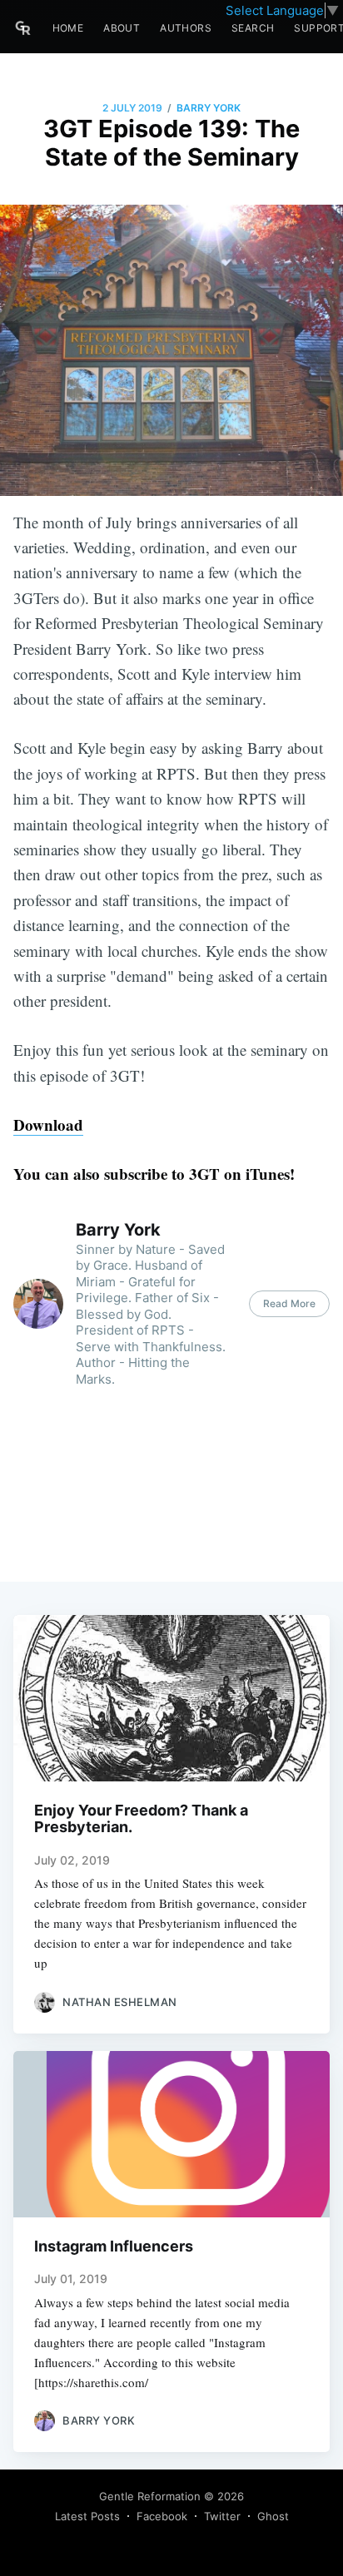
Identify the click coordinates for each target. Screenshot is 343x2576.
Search (253, 28)
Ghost (273, 2516)
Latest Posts (87, 2516)
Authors (186, 28)
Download (48, 1125)
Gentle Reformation (150, 2496)
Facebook (162, 2516)
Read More (289, 1303)
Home (68, 28)
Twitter (222, 2516)
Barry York (209, 108)
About (122, 28)
